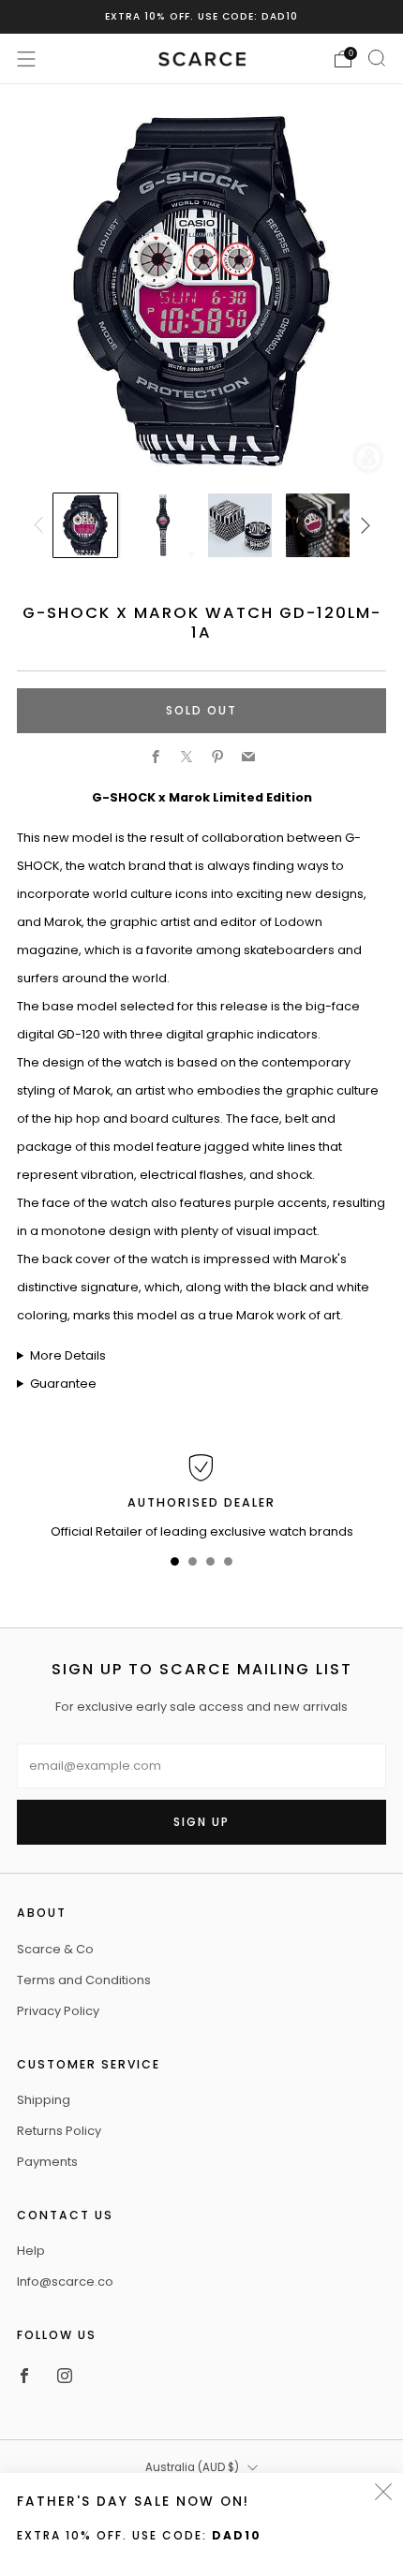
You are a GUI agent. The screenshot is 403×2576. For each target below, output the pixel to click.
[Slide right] (362, 525)
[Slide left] (41, 525)
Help (31, 2251)
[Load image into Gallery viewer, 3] (240, 525)
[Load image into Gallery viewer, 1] (85, 525)
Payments (47, 2162)
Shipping (44, 2100)
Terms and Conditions (84, 1980)
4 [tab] (228, 1565)
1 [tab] (175, 1565)
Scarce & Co (55, 1949)
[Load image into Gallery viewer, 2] (163, 525)
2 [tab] (193, 1565)
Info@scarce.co (65, 2282)
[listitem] (201, 17)
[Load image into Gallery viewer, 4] (318, 525)
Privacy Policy (58, 2011)
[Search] (377, 58)
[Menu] (26, 59)
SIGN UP (201, 1822)
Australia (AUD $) (192, 2467)
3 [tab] (210, 1565)
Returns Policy (59, 2131)
